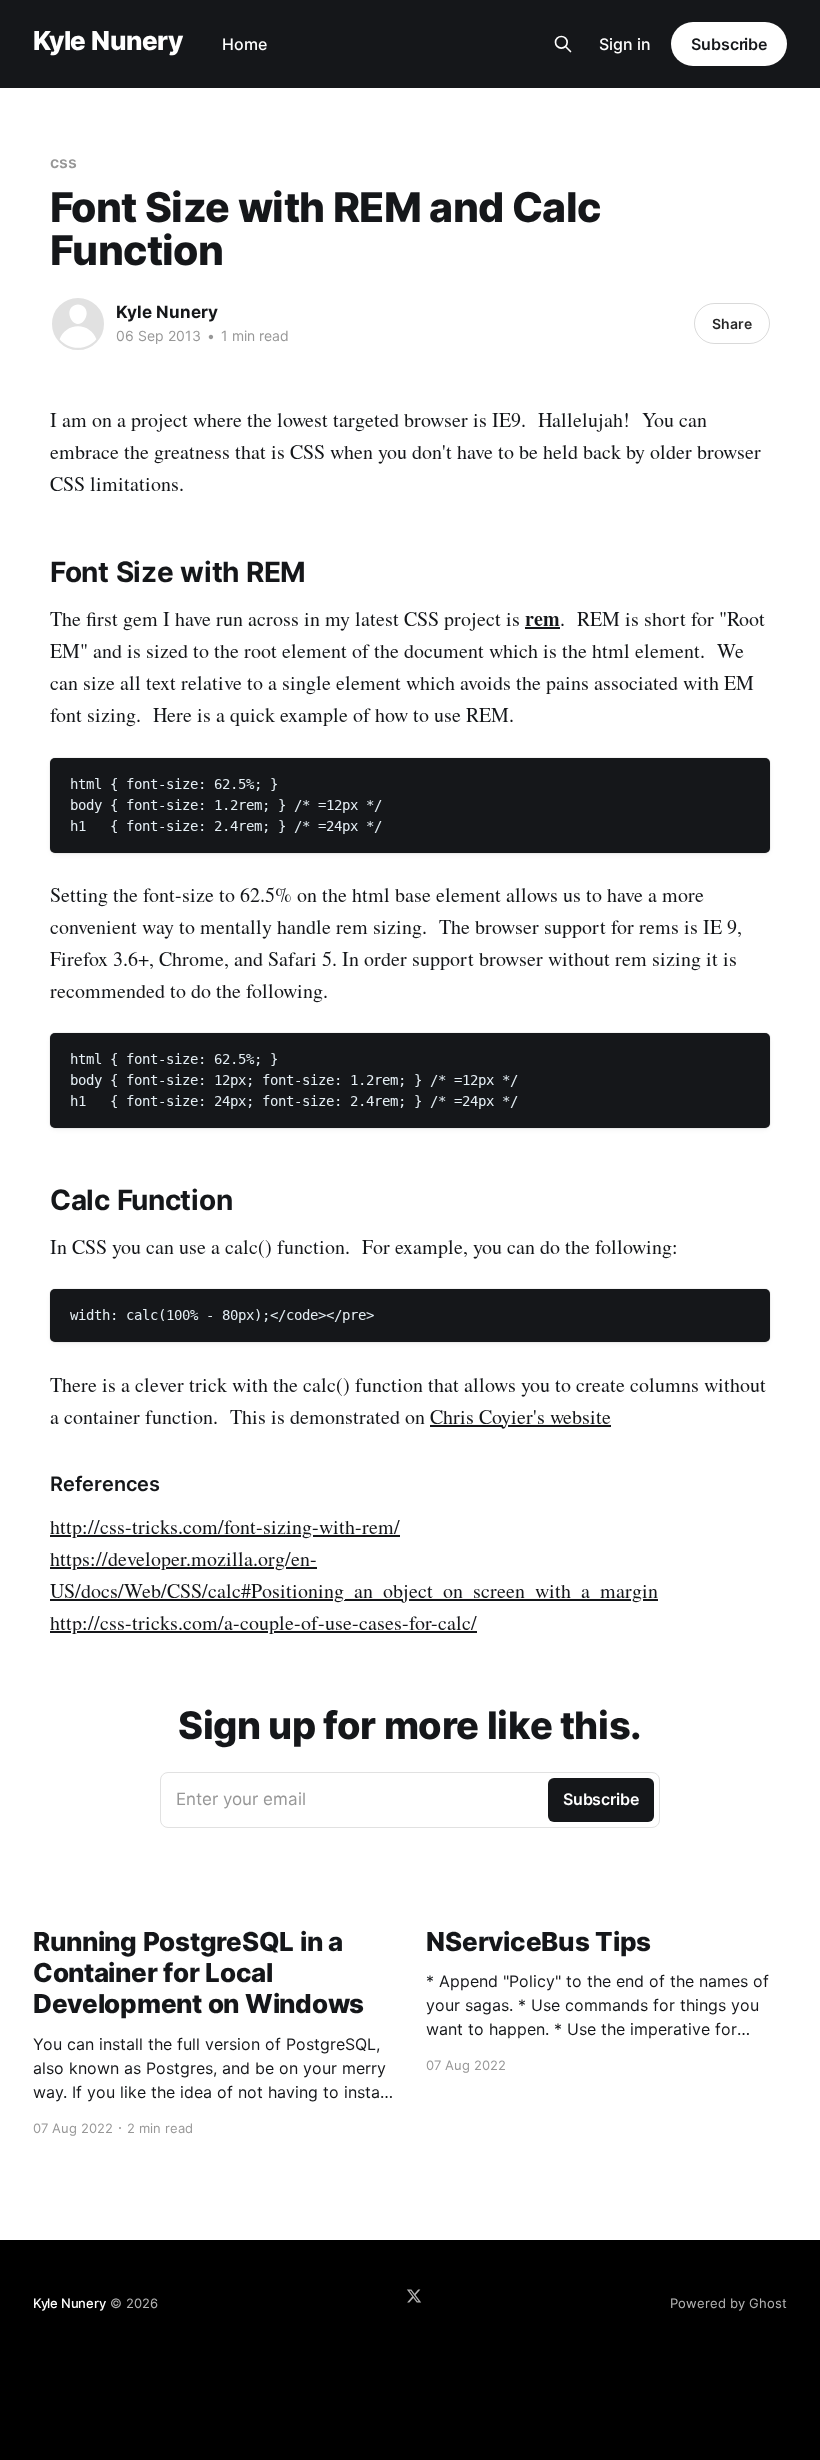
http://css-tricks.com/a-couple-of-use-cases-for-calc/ (263, 1622)
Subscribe (729, 44)
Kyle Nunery (107, 41)
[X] (414, 2296)
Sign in (625, 44)
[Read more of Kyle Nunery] (78, 324)
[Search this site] (563, 44)
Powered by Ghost (728, 2303)
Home (244, 44)
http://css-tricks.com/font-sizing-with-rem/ (225, 1526)
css (63, 162)
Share (732, 323)
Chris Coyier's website (520, 1416)
